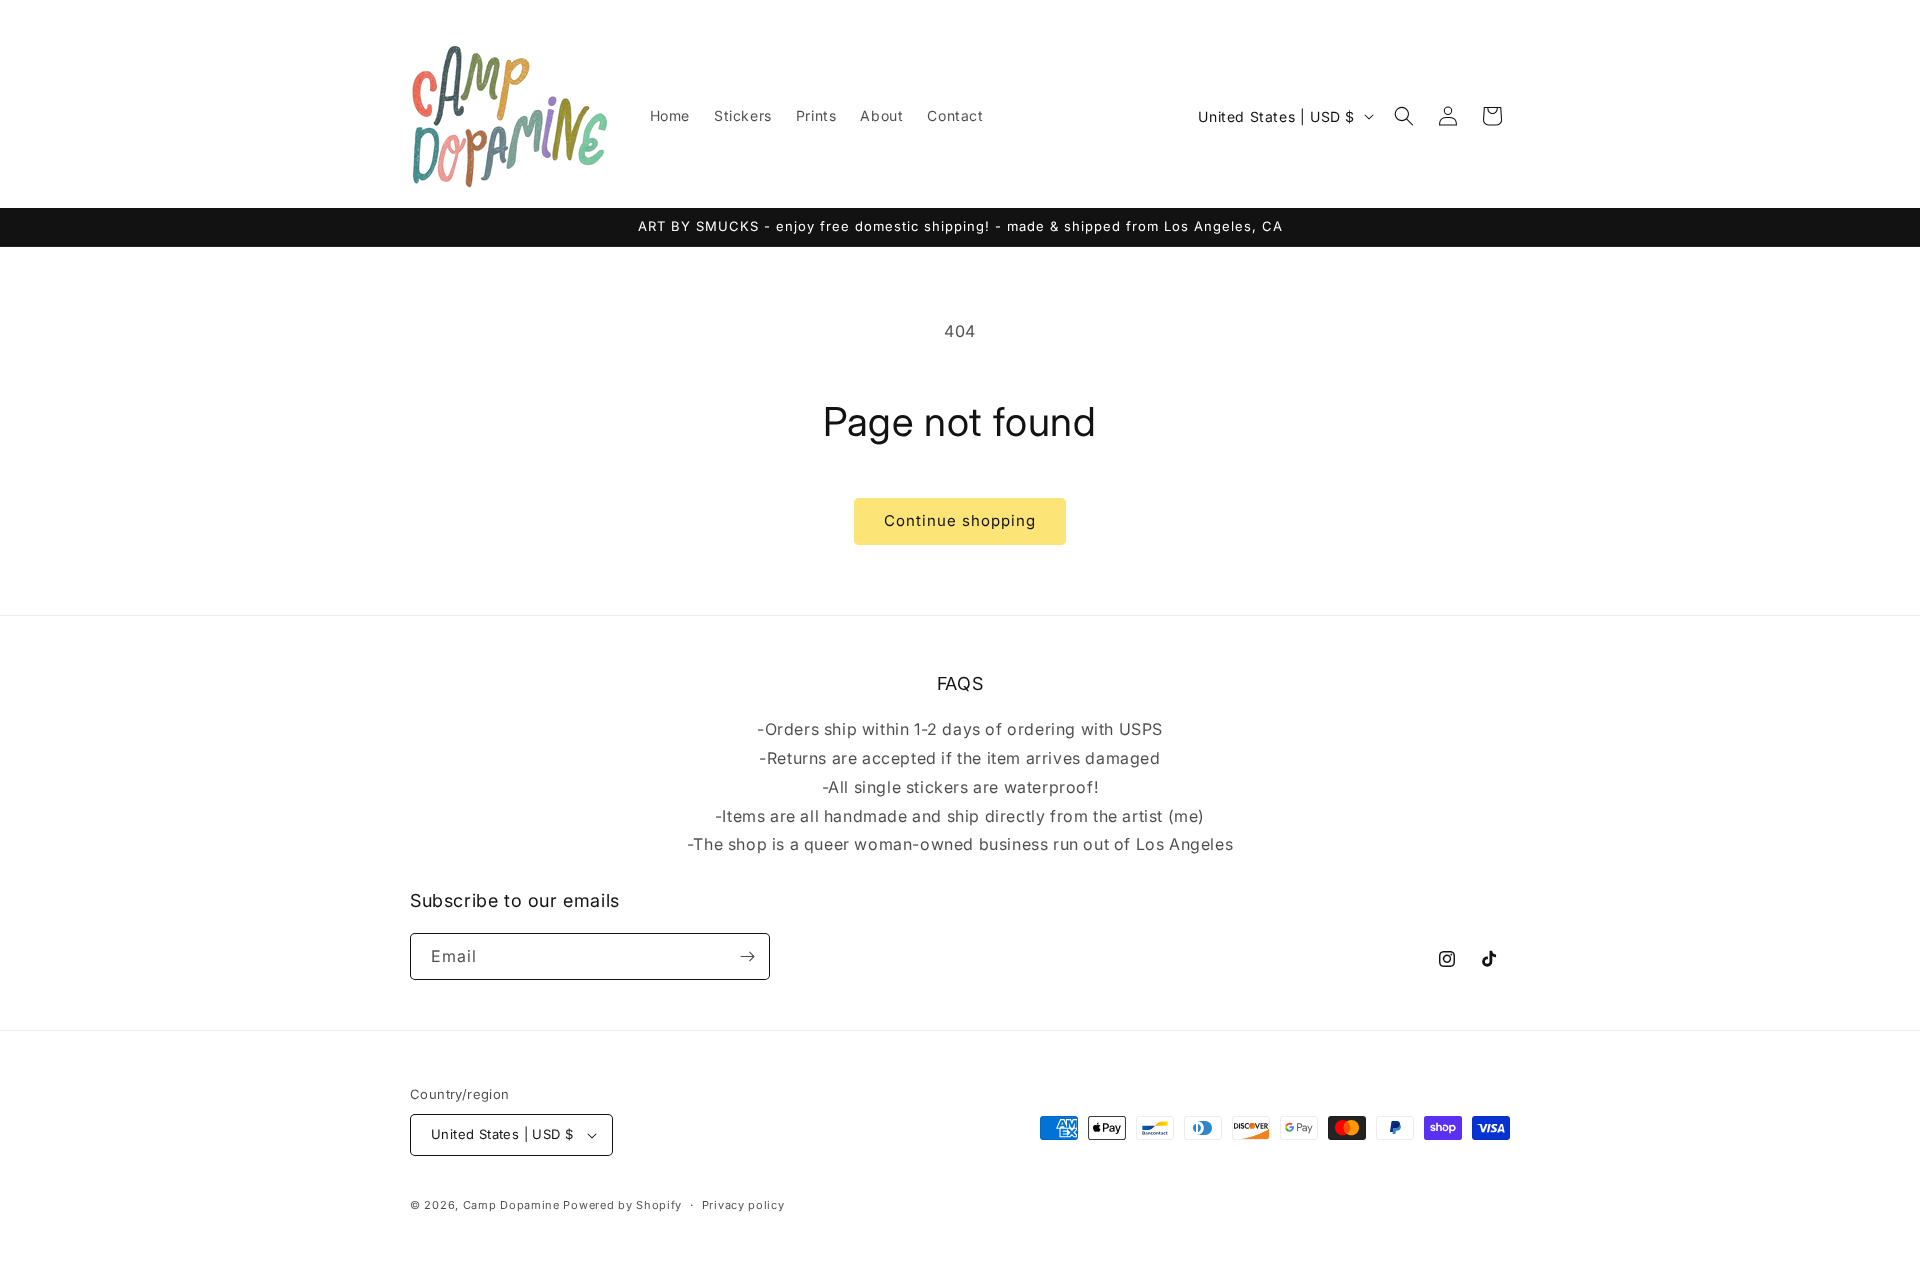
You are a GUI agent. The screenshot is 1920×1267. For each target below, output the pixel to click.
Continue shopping (960, 520)
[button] (1404, 116)
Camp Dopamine (511, 1205)
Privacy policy (743, 1205)
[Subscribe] (747, 956)
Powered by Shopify (622, 1205)
